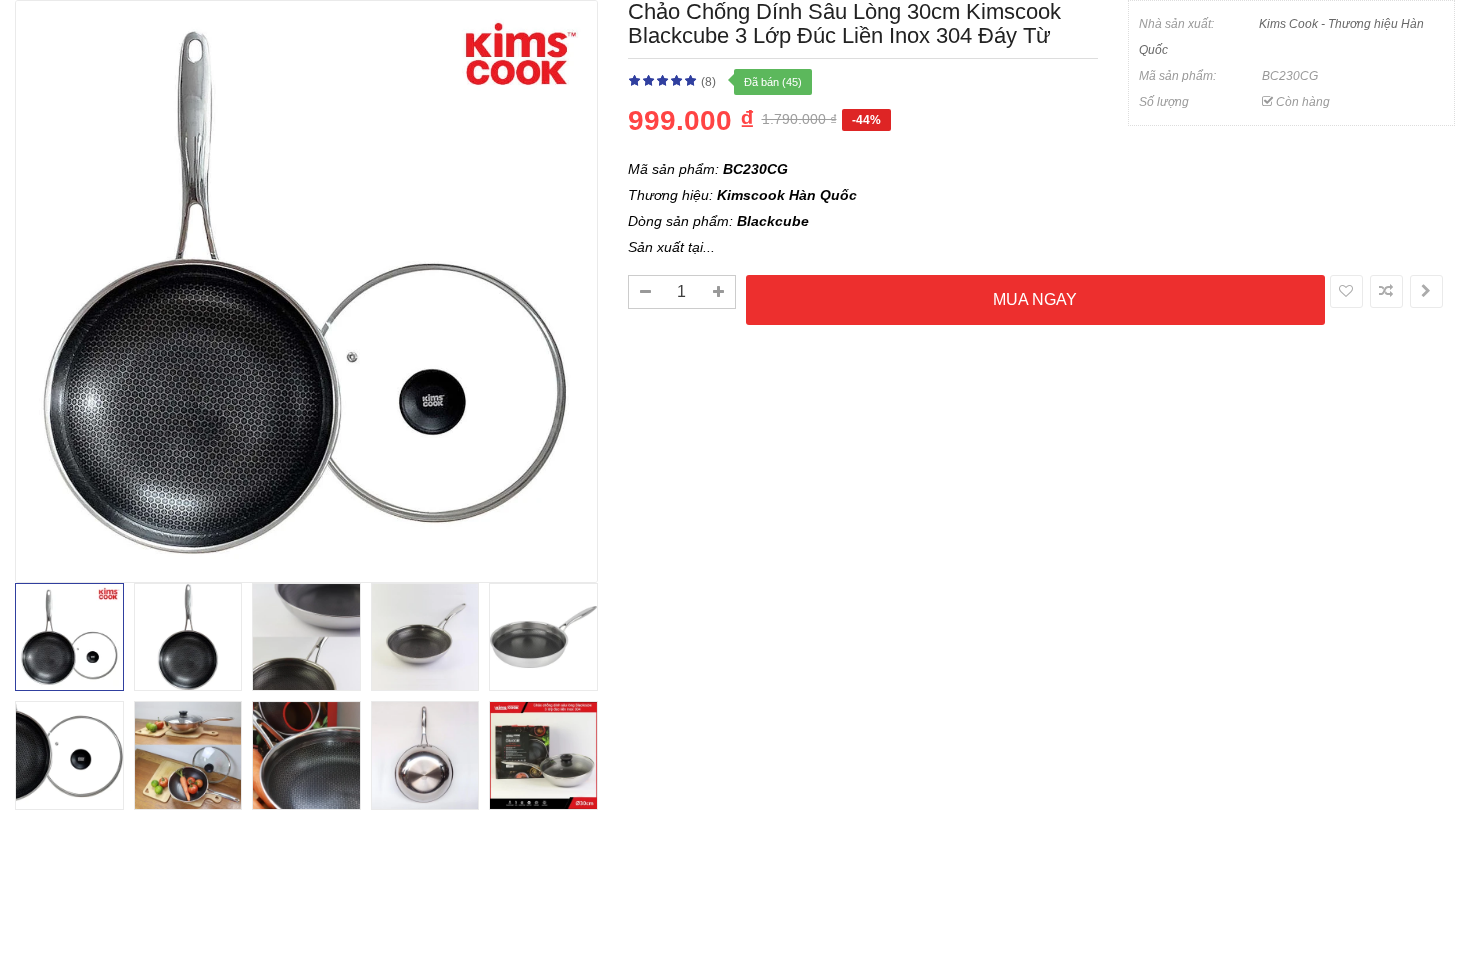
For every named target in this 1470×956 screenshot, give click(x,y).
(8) (708, 82)
